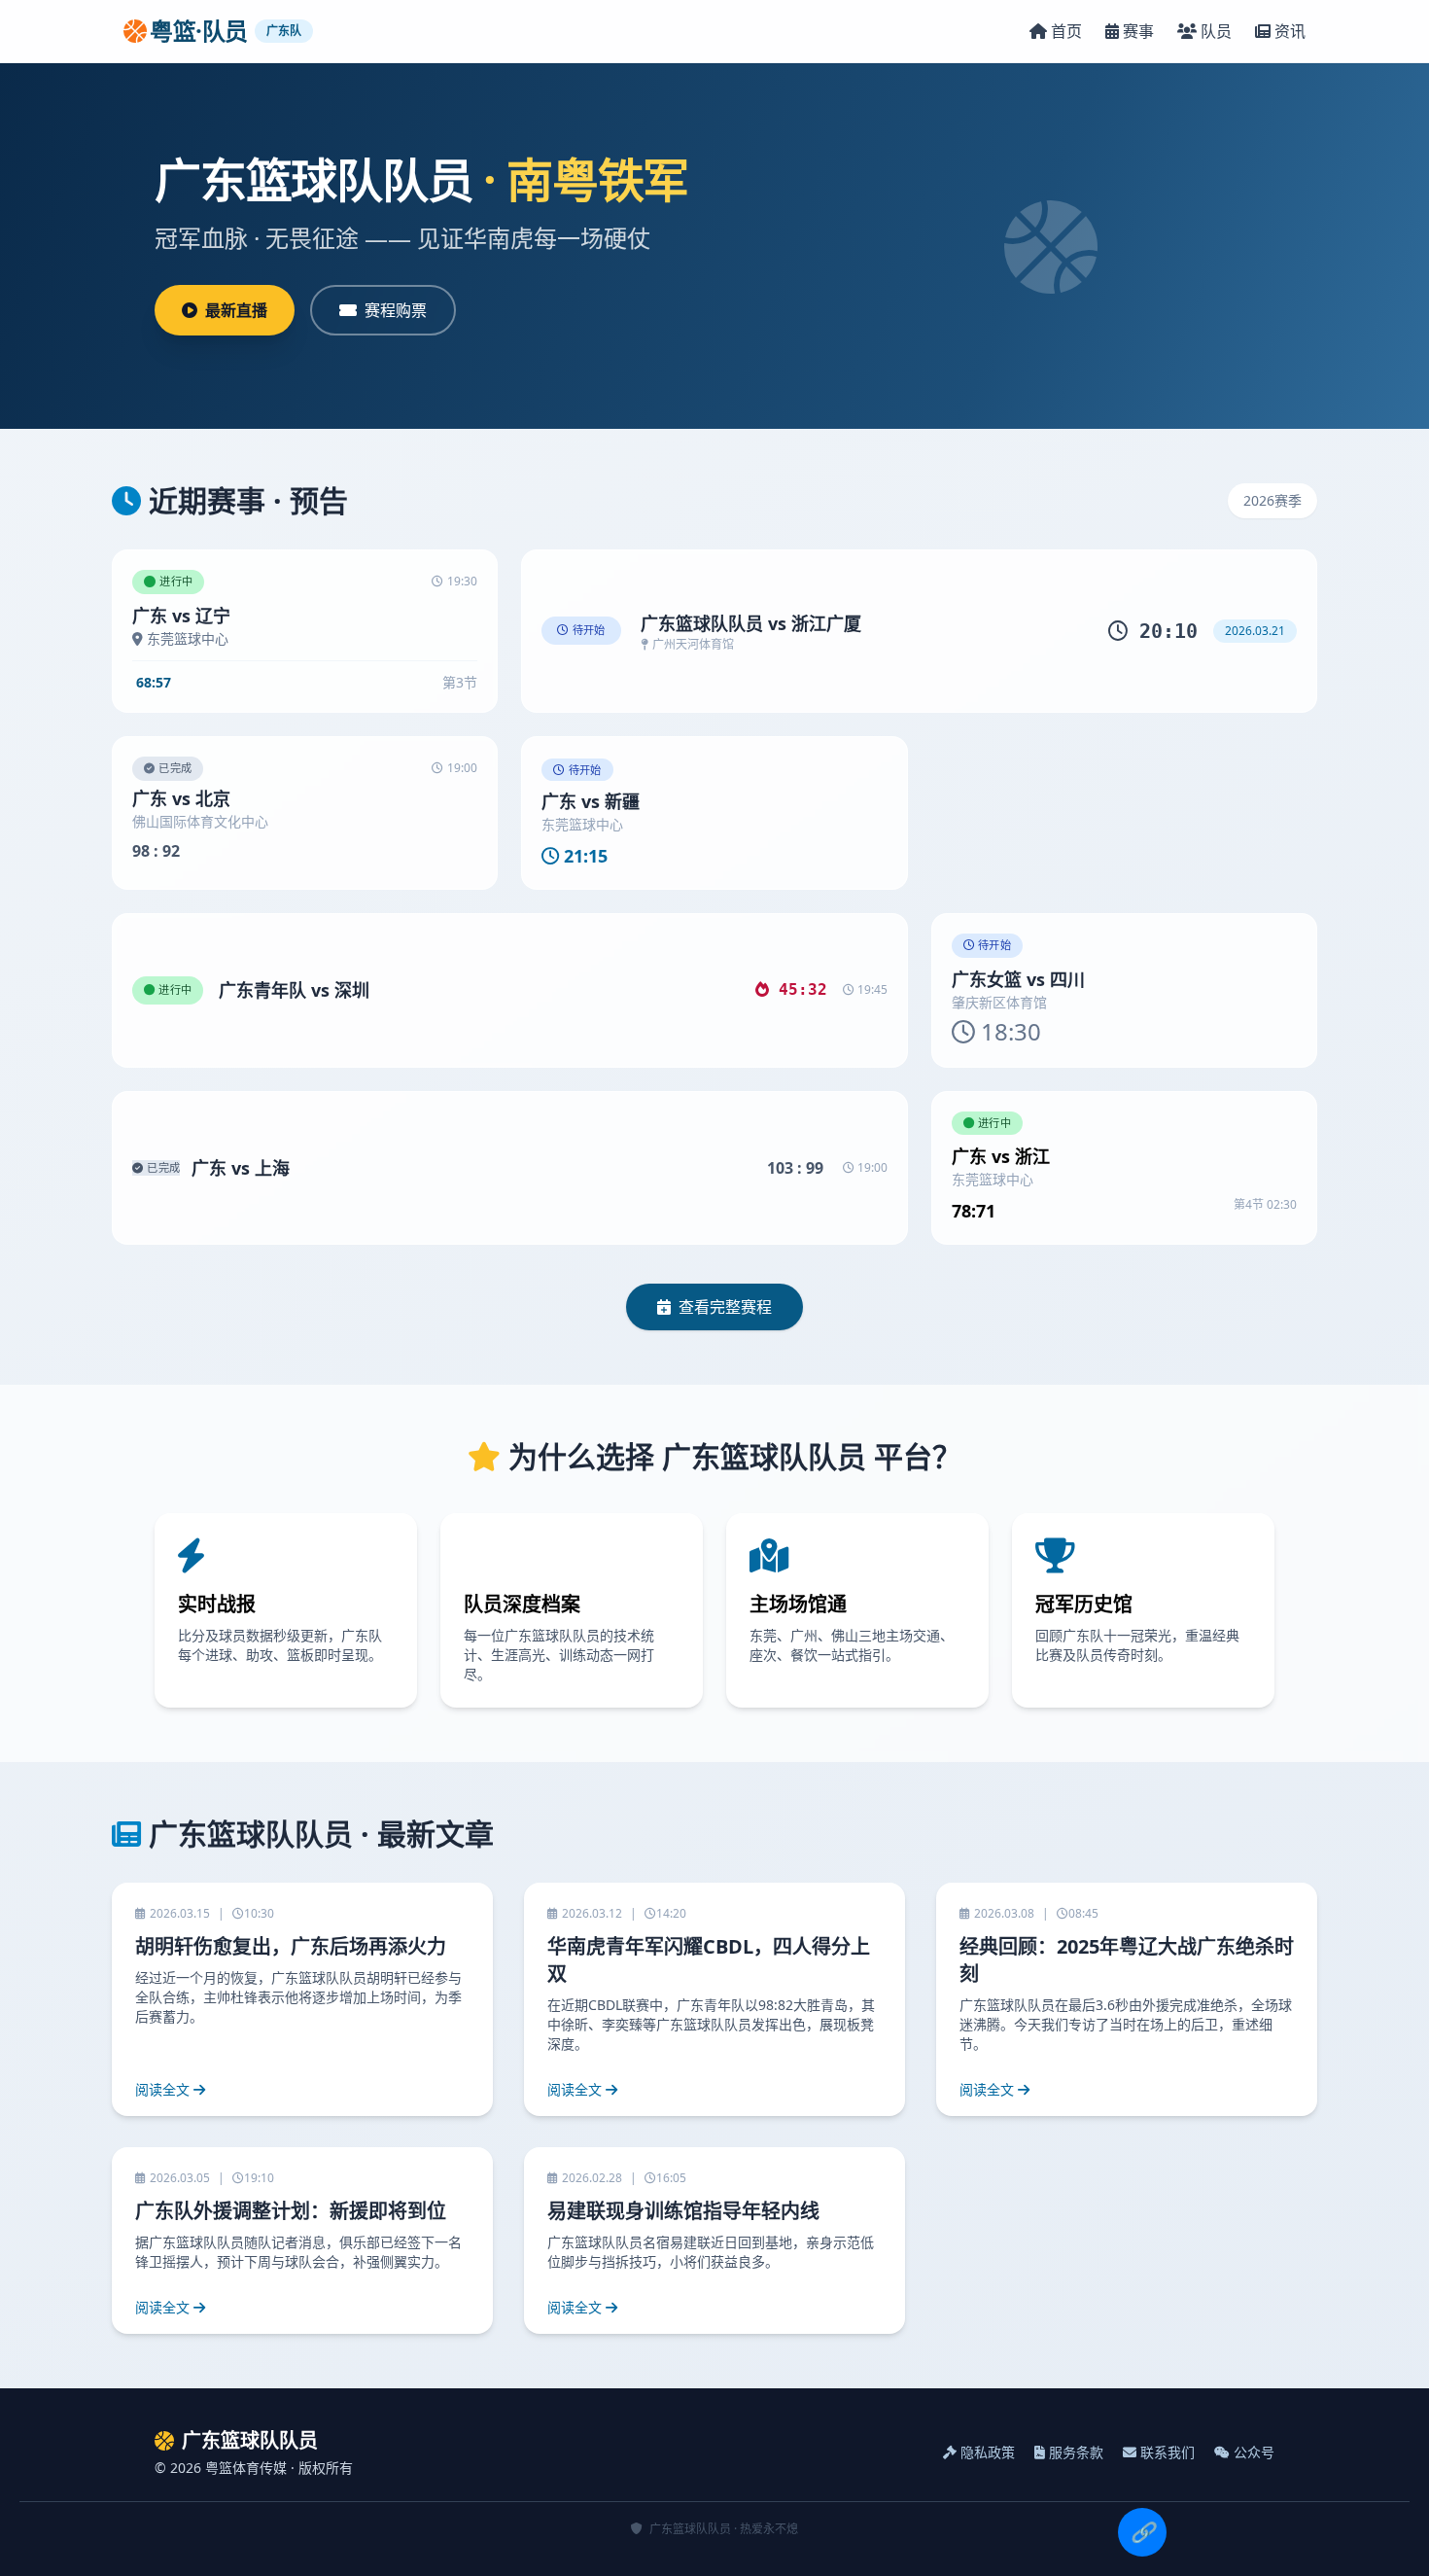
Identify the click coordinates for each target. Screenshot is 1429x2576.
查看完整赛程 (725, 1307)
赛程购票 (396, 310)
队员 (1216, 31)
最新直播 (236, 310)
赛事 (1138, 31)
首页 (1066, 31)
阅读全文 (162, 2089)
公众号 (1254, 2452)
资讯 (1290, 31)
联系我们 (1168, 2452)
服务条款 (1076, 2452)
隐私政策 (988, 2452)
